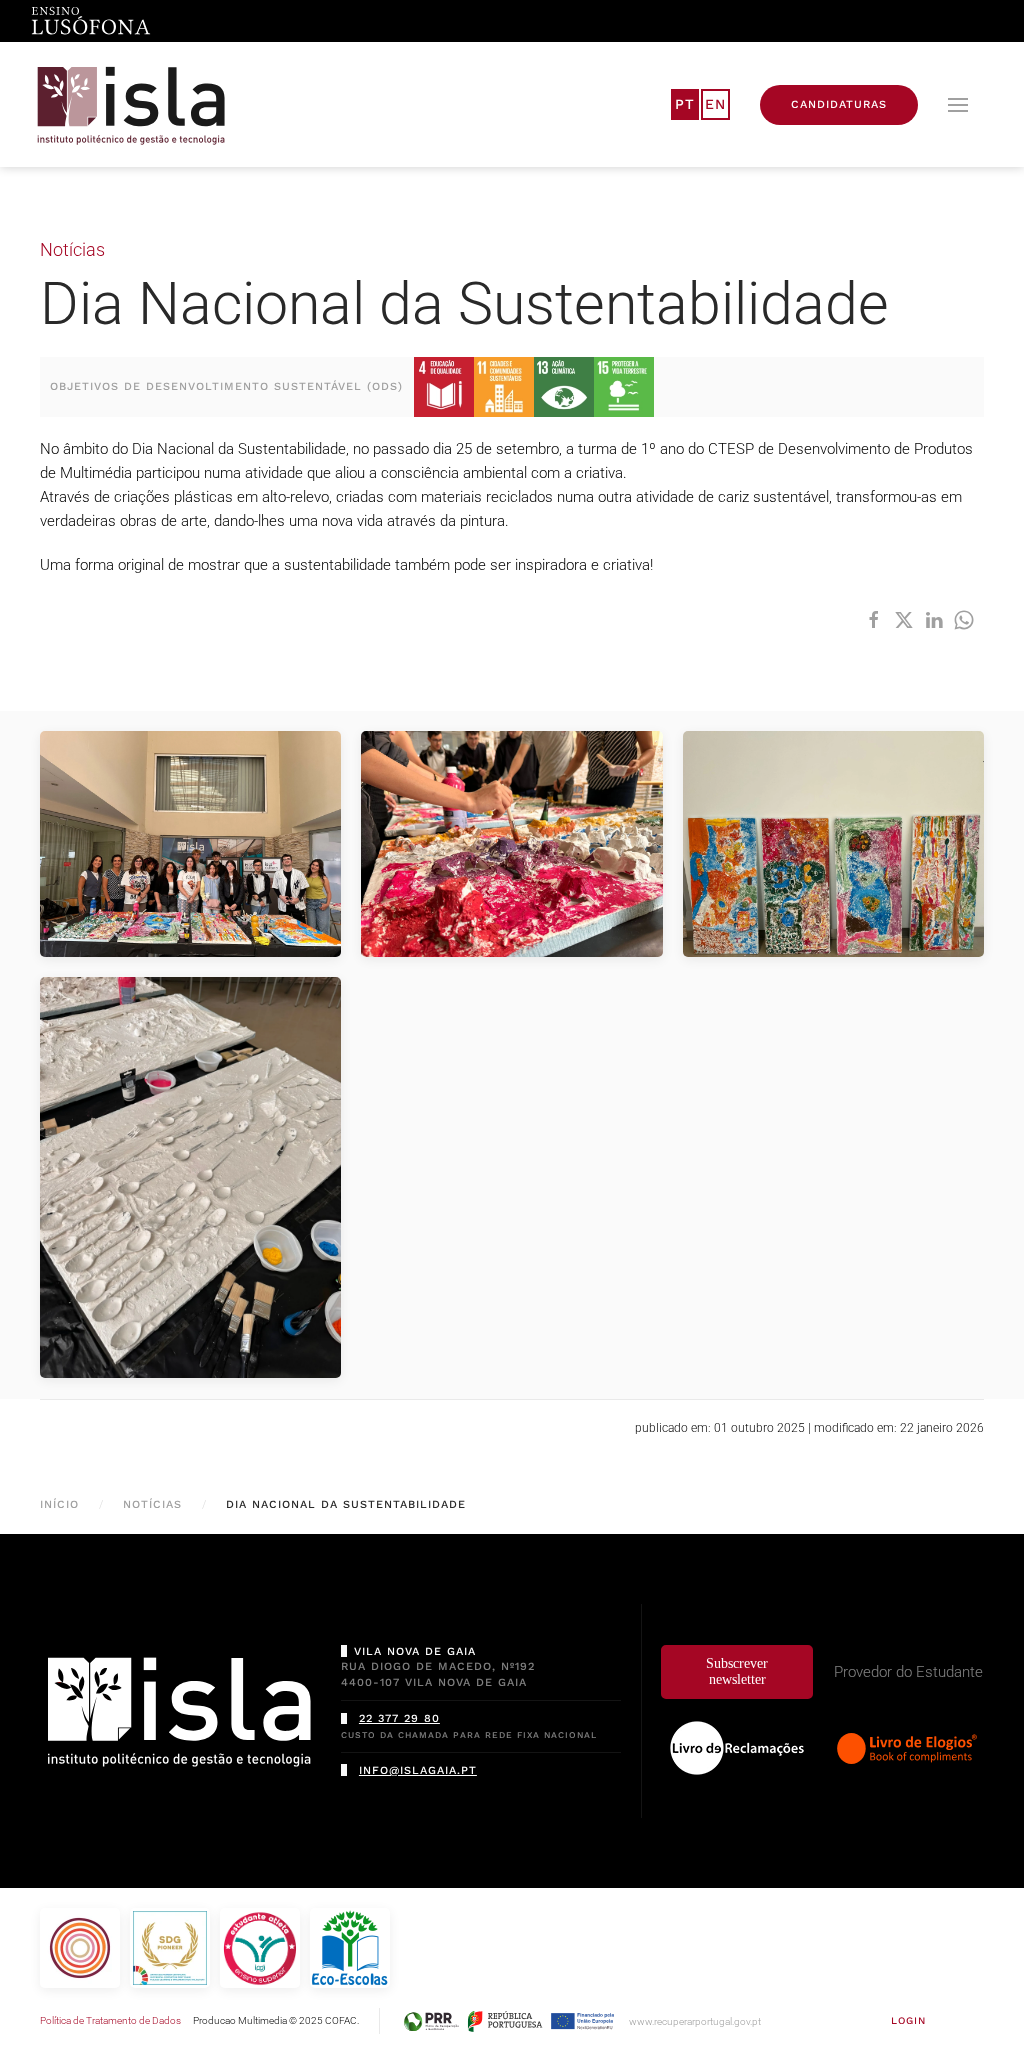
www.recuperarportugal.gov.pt (695, 2021)
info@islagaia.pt (418, 1770)
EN (715, 104)
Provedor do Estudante (908, 1672)
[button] (958, 104)
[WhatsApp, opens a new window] (964, 620)
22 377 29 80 (399, 1718)
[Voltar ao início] (132, 104)
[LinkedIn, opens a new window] (934, 620)
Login (908, 2020)
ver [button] (191, 843)
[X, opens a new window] (904, 620)
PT (685, 104)
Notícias (72, 249)
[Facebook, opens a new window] (874, 620)
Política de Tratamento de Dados (110, 2020)
